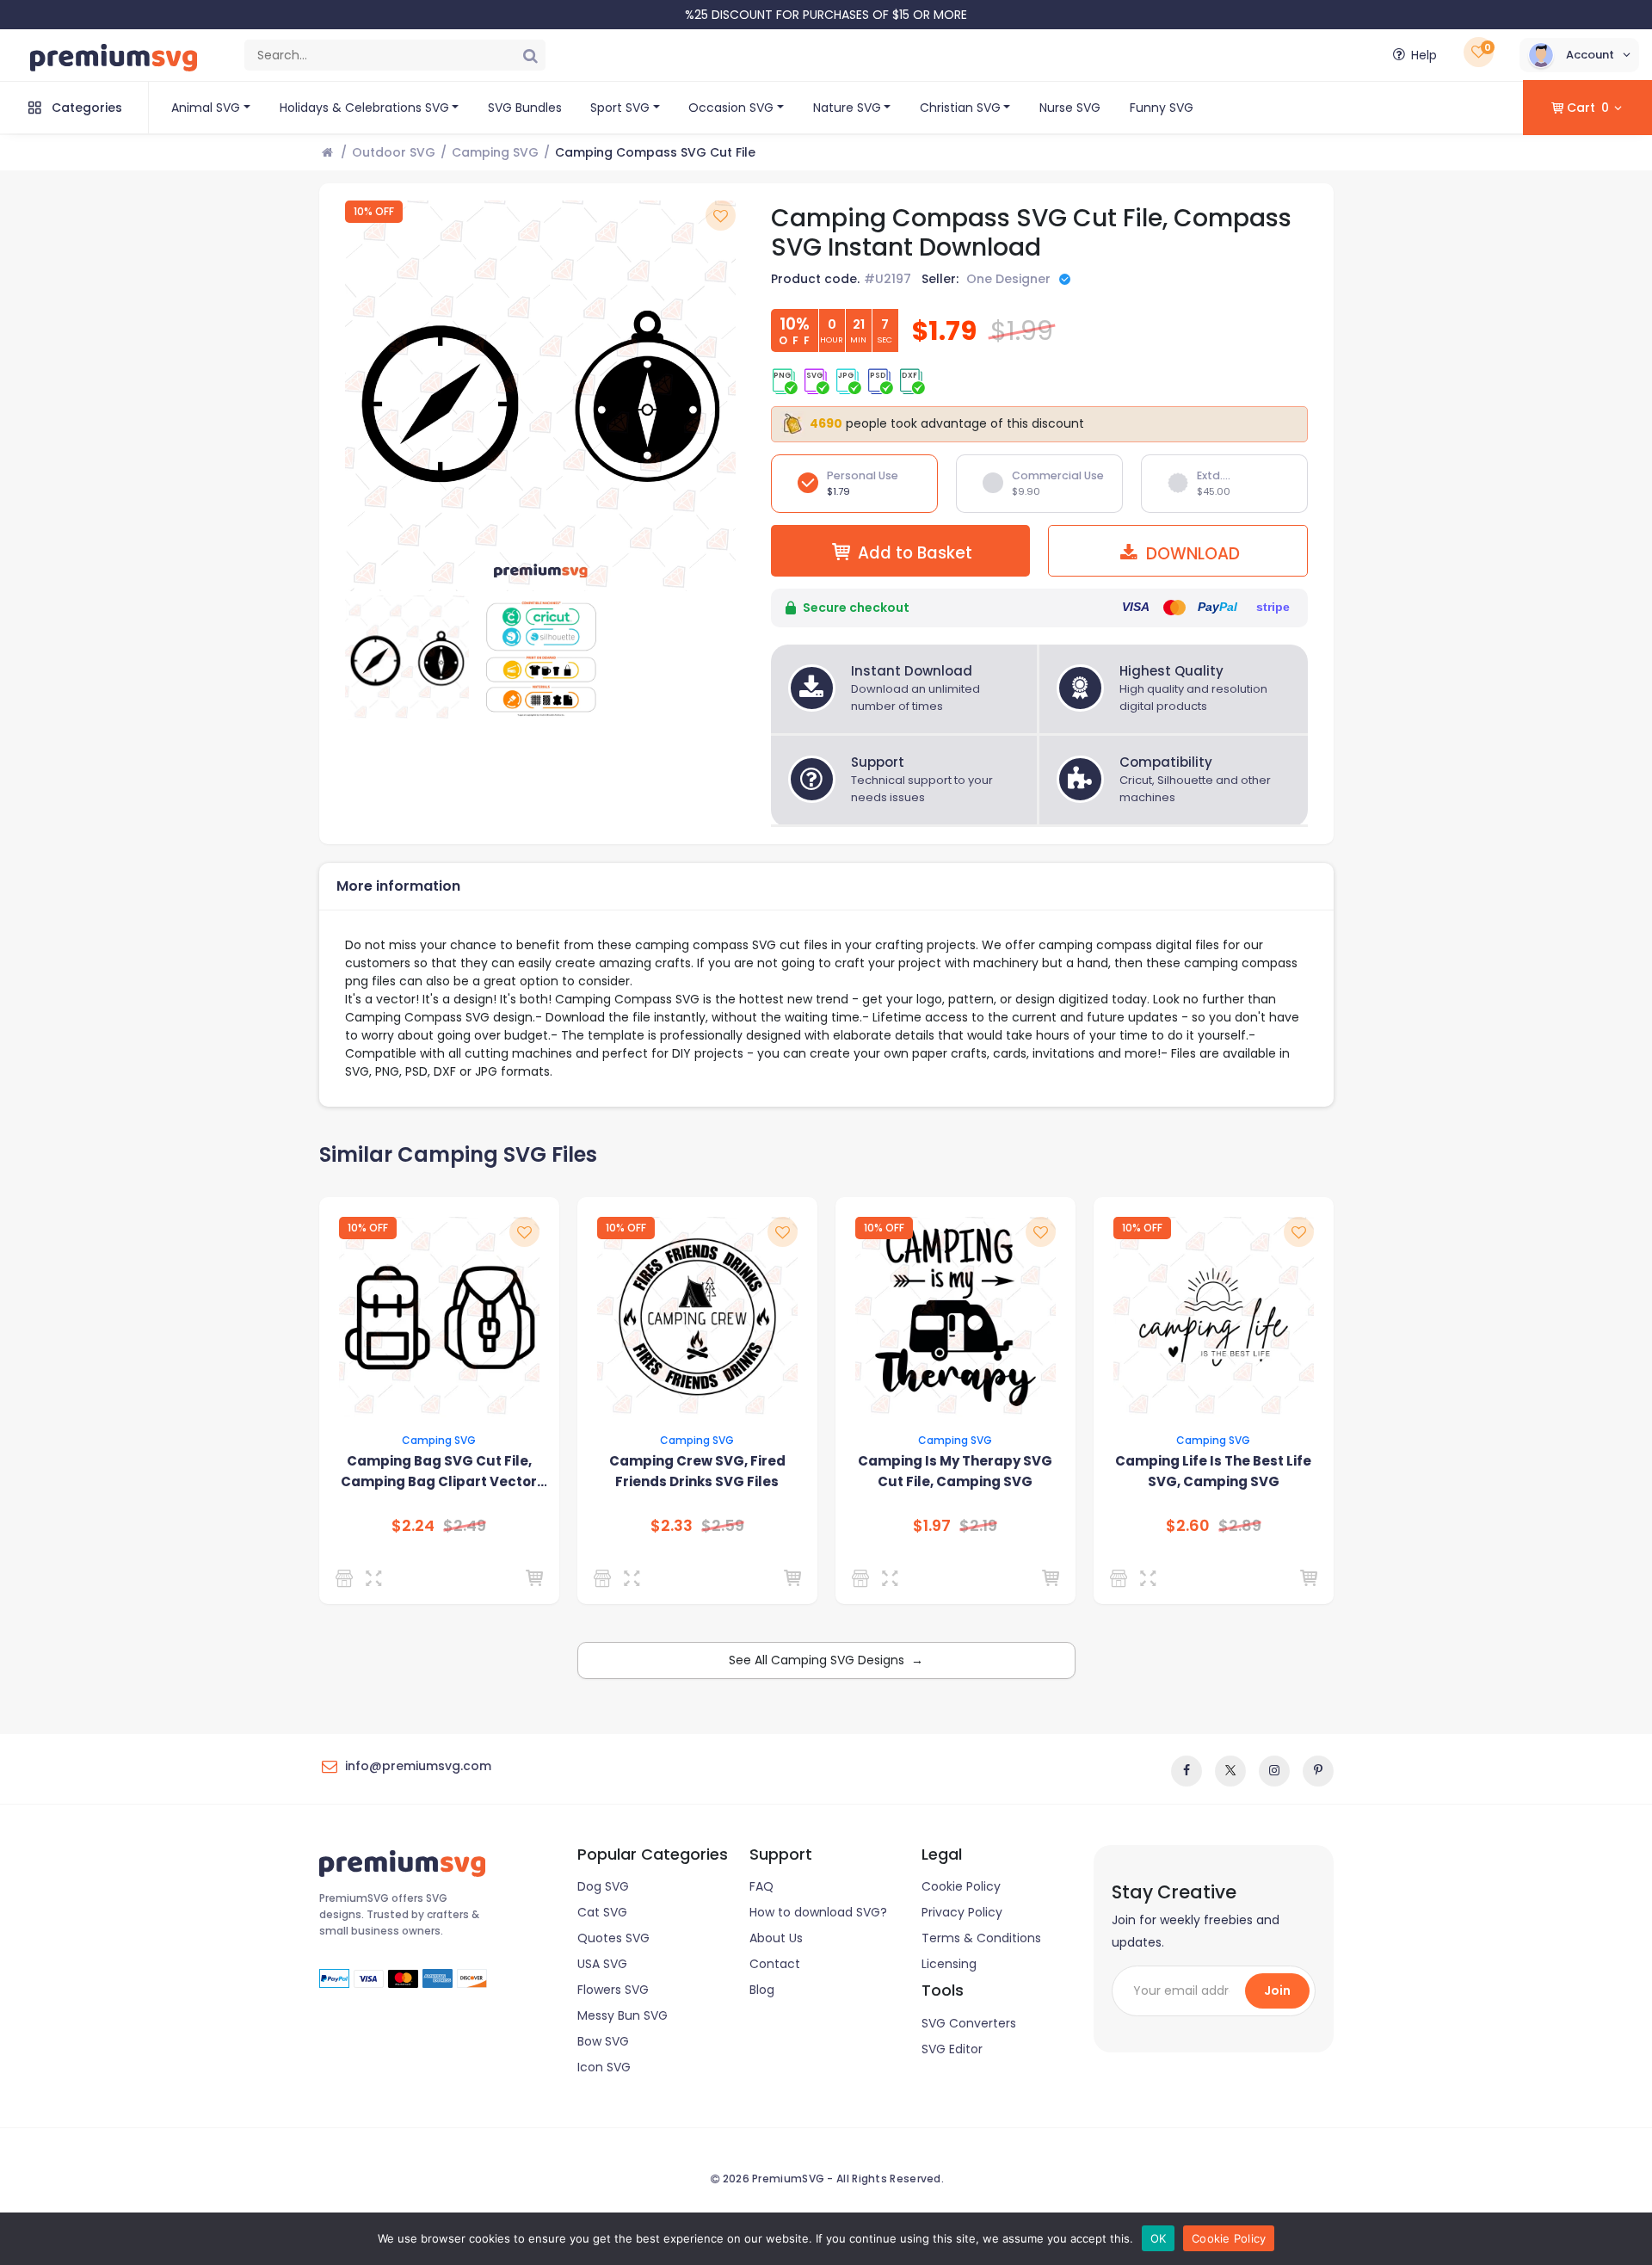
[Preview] (377, 1578)
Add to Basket (915, 553)
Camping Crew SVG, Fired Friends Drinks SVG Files (697, 1471)
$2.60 (1188, 1526)
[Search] (530, 55)
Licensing (949, 1964)
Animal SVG (206, 108)
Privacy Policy (962, 1912)
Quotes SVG (613, 1938)
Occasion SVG (731, 108)
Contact (775, 1964)
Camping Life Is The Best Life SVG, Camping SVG (1213, 1471)
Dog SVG (603, 1886)
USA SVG (602, 1964)
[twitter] (1230, 1771)
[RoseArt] (605, 1578)
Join (1277, 1990)
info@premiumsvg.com (418, 1766)
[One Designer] (347, 1578)
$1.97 (932, 1526)
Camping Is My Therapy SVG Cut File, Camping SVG (955, 1471)
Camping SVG (495, 152)
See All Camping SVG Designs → (826, 1660)
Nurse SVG (1070, 108)
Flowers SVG (613, 1990)
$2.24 (413, 1526)
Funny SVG (1162, 108)
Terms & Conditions (981, 1938)
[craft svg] (1122, 1578)
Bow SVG (603, 2041)
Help (1424, 55)
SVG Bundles (525, 108)
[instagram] (1274, 1771)
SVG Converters (969, 2023)
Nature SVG (847, 108)
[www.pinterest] (1318, 1771)
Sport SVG (620, 108)
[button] (1579, 55)
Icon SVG (604, 2067)
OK (1159, 2238)
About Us (776, 1938)
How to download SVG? (818, 1912)
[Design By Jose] (863, 1578)
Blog (762, 1990)
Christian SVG (960, 108)
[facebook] (1187, 1771)
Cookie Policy (961, 1886)
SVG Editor (952, 2049)
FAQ (761, 1886)
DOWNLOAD (1191, 554)
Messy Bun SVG (623, 2015)
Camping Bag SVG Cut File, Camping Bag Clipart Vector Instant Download (439, 1472)
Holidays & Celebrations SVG (364, 108)
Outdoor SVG (394, 152)
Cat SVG (602, 1912)
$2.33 (672, 1526)
